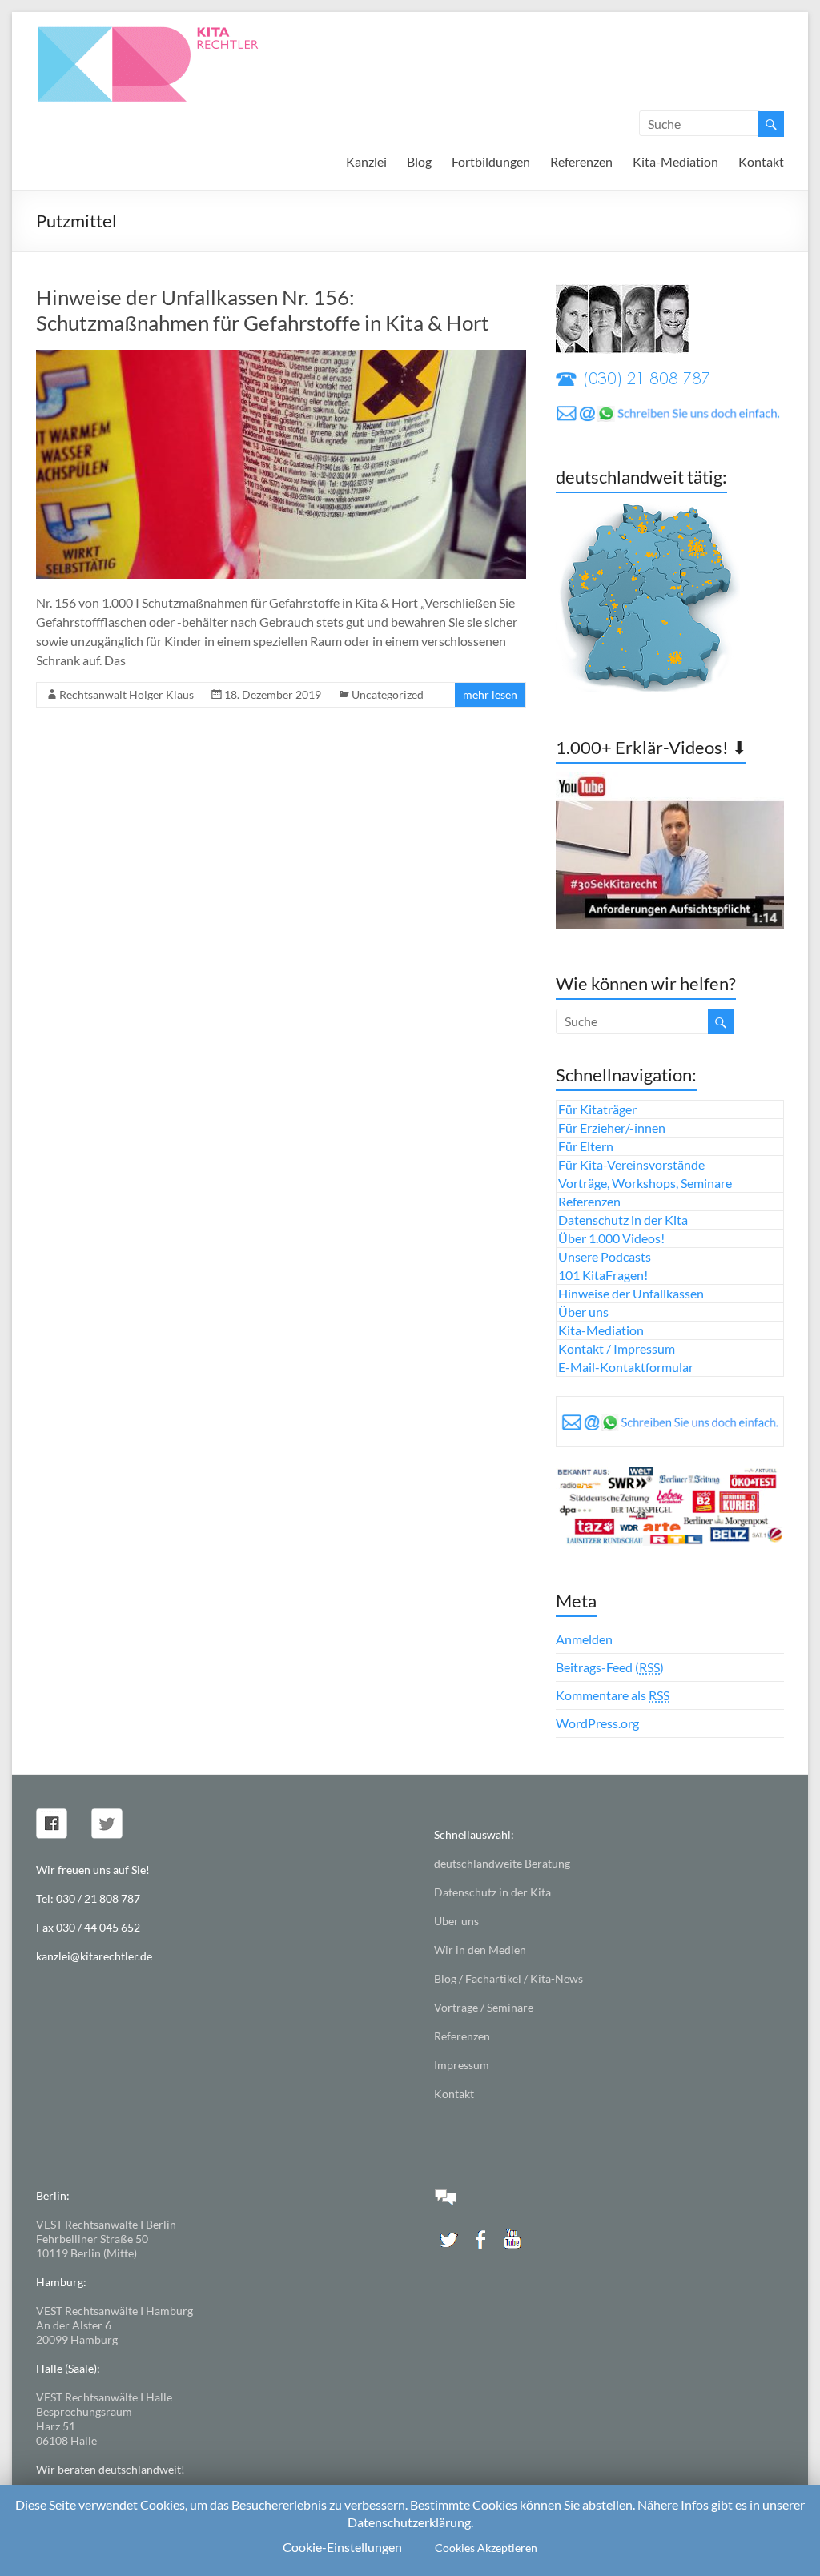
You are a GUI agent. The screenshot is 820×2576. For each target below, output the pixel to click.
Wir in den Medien (480, 1950)
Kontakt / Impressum (617, 1348)
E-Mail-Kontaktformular (626, 1367)
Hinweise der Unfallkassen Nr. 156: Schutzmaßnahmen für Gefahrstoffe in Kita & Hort (263, 310)
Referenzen (581, 161)
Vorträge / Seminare (484, 2007)
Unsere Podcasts (605, 1256)
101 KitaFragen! (603, 1275)
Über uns (583, 1312)
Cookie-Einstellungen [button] (342, 2547)
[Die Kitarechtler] (170, 32)
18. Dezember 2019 (273, 694)
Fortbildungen (491, 161)
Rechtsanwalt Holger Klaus (127, 694)
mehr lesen (490, 694)
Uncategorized (388, 694)
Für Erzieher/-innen (612, 1128)
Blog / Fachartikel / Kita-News (508, 1978)
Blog (419, 161)
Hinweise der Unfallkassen (631, 1293)
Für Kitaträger (597, 1109)
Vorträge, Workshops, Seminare (645, 1183)
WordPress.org (597, 1723)
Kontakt (761, 161)
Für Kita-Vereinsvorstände (631, 1164)
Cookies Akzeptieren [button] (486, 2548)
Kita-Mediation (675, 161)
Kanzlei (366, 161)
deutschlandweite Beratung (502, 1863)
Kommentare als (613, 1695)
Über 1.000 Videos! (611, 1238)
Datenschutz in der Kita (623, 1220)
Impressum (462, 2065)
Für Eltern (586, 1146)
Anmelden (584, 1639)
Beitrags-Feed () (610, 1667)
